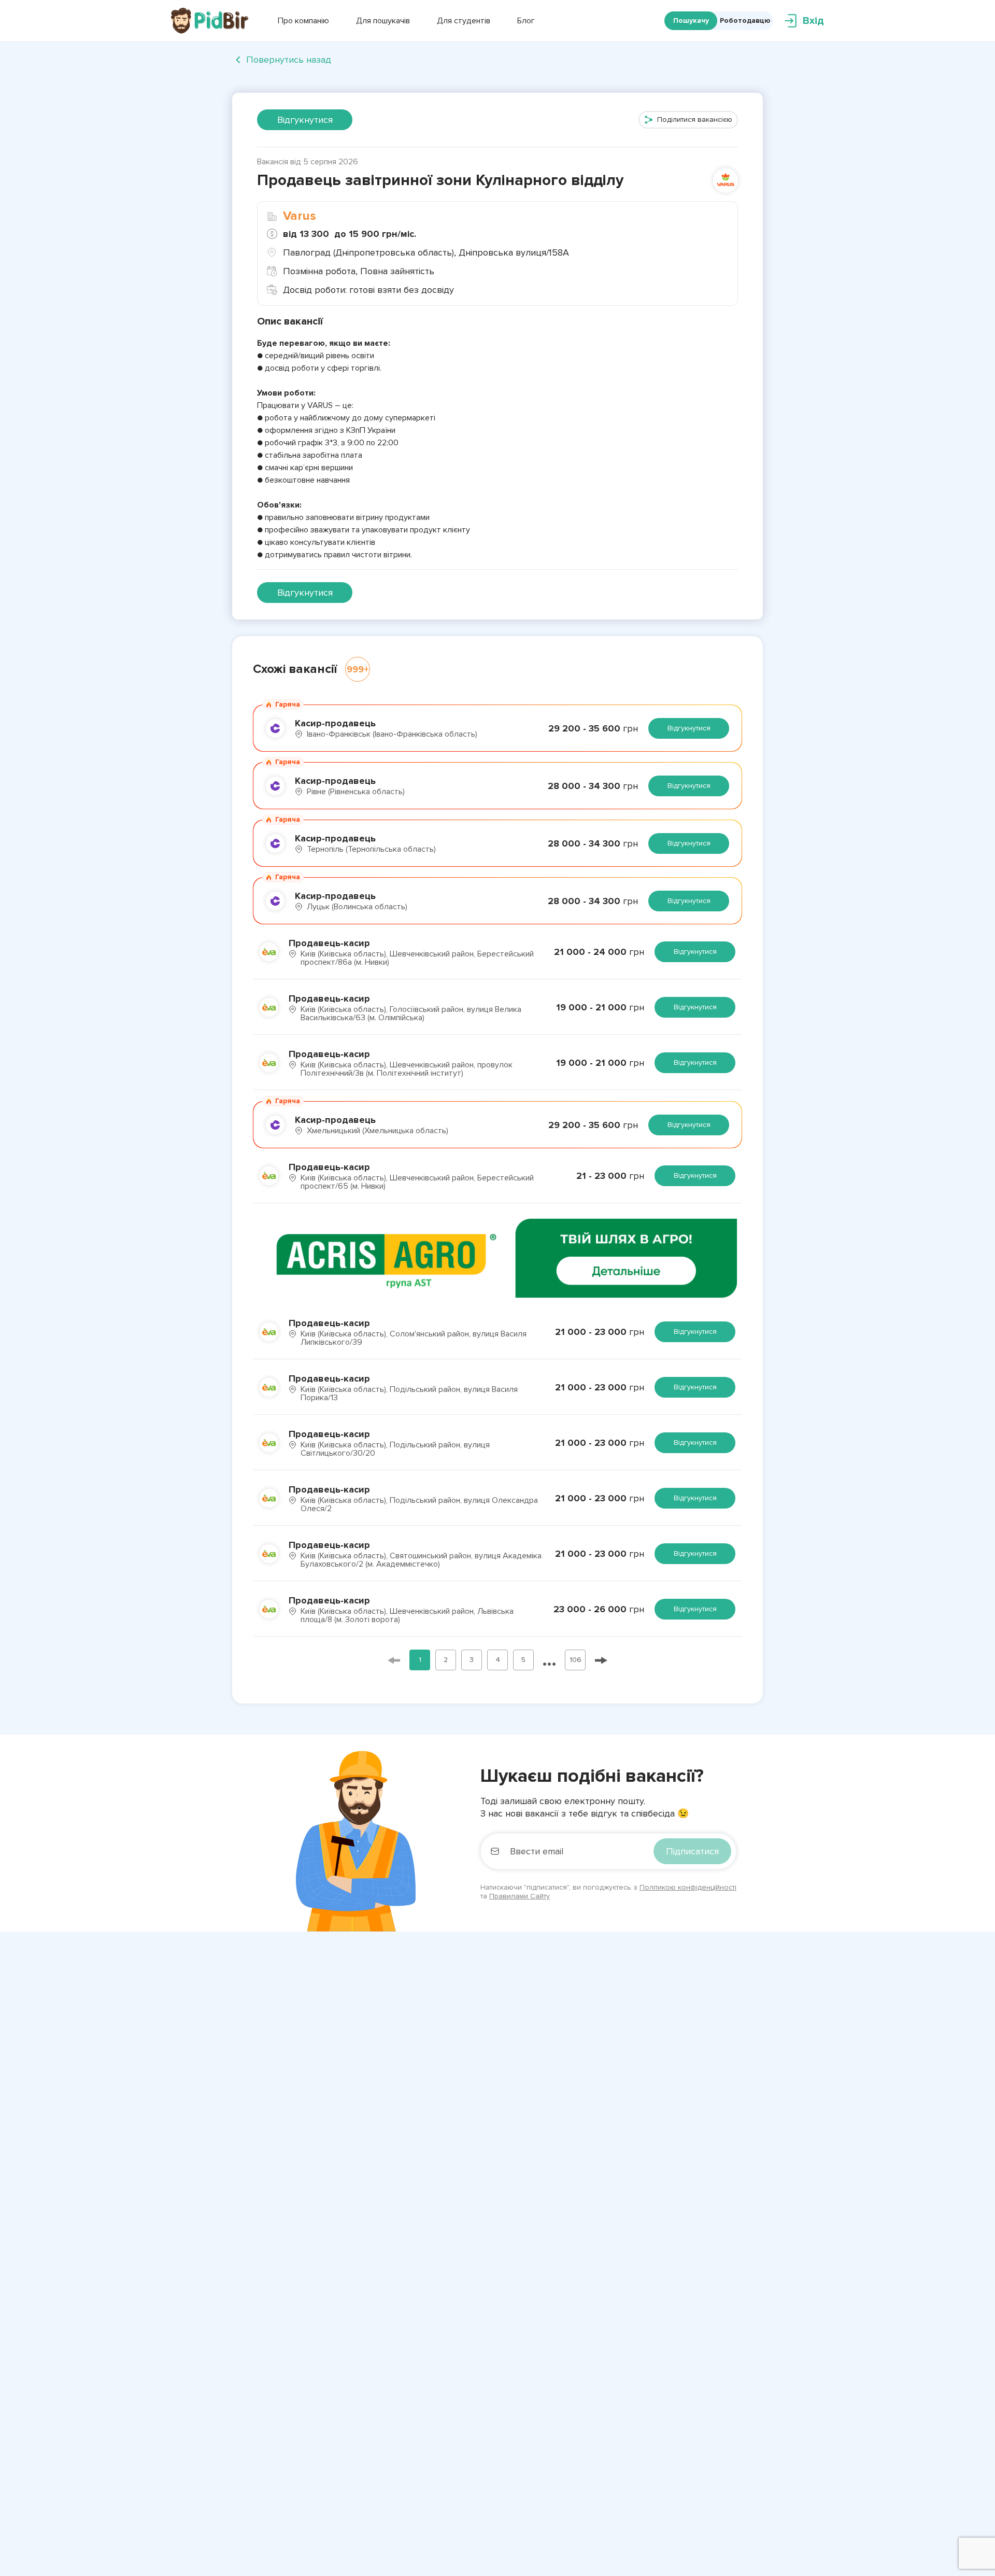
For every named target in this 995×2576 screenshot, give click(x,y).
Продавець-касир (329, 943)
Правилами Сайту (520, 1896)
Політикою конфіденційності (688, 1887)
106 (575, 1660)
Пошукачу (691, 20)
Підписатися (692, 1851)
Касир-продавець (335, 723)
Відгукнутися (305, 120)
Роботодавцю (745, 20)
